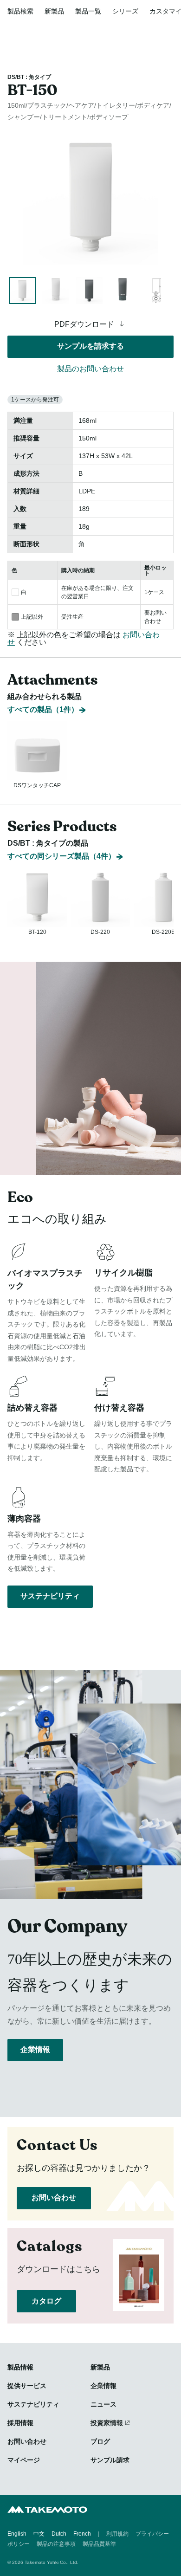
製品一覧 (88, 11)
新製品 (54, 11)
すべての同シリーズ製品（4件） (61, 856)
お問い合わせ (54, 2197)
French (82, 2534)
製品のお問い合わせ (90, 369)
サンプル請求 (110, 2460)
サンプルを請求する (90, 346)
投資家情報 (107, 2423)
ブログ (100, 2441)
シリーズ (125, 11)
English (17, 2534)
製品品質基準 (99, 2544)
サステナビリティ (50, 1596)
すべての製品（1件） (43, 709)
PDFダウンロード (85, 324)
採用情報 (20, 2423)
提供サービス (27, 2386)
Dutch (59, 2534)
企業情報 (35, 2049)
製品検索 (20, 11)
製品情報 (20, 2367)
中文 (39, 2534)
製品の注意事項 (56, 2544)
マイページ (24, 2460)
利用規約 (117, 2534)
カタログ (46, 2301)
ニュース (103, 2404)
